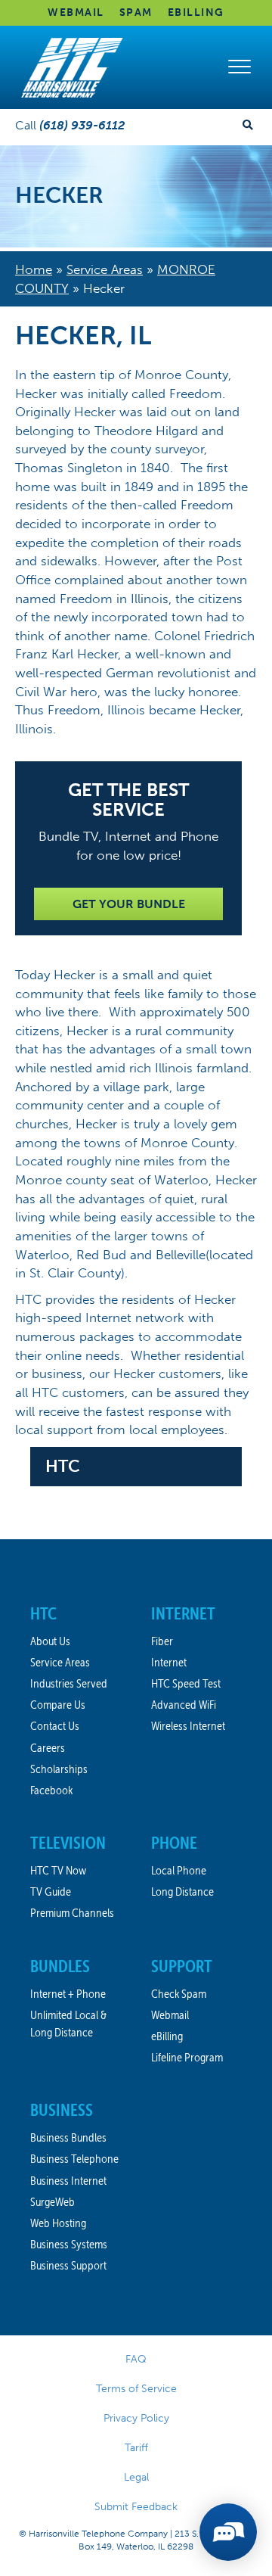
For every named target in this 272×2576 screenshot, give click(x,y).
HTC (63, 1466)
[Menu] (240, 67)
